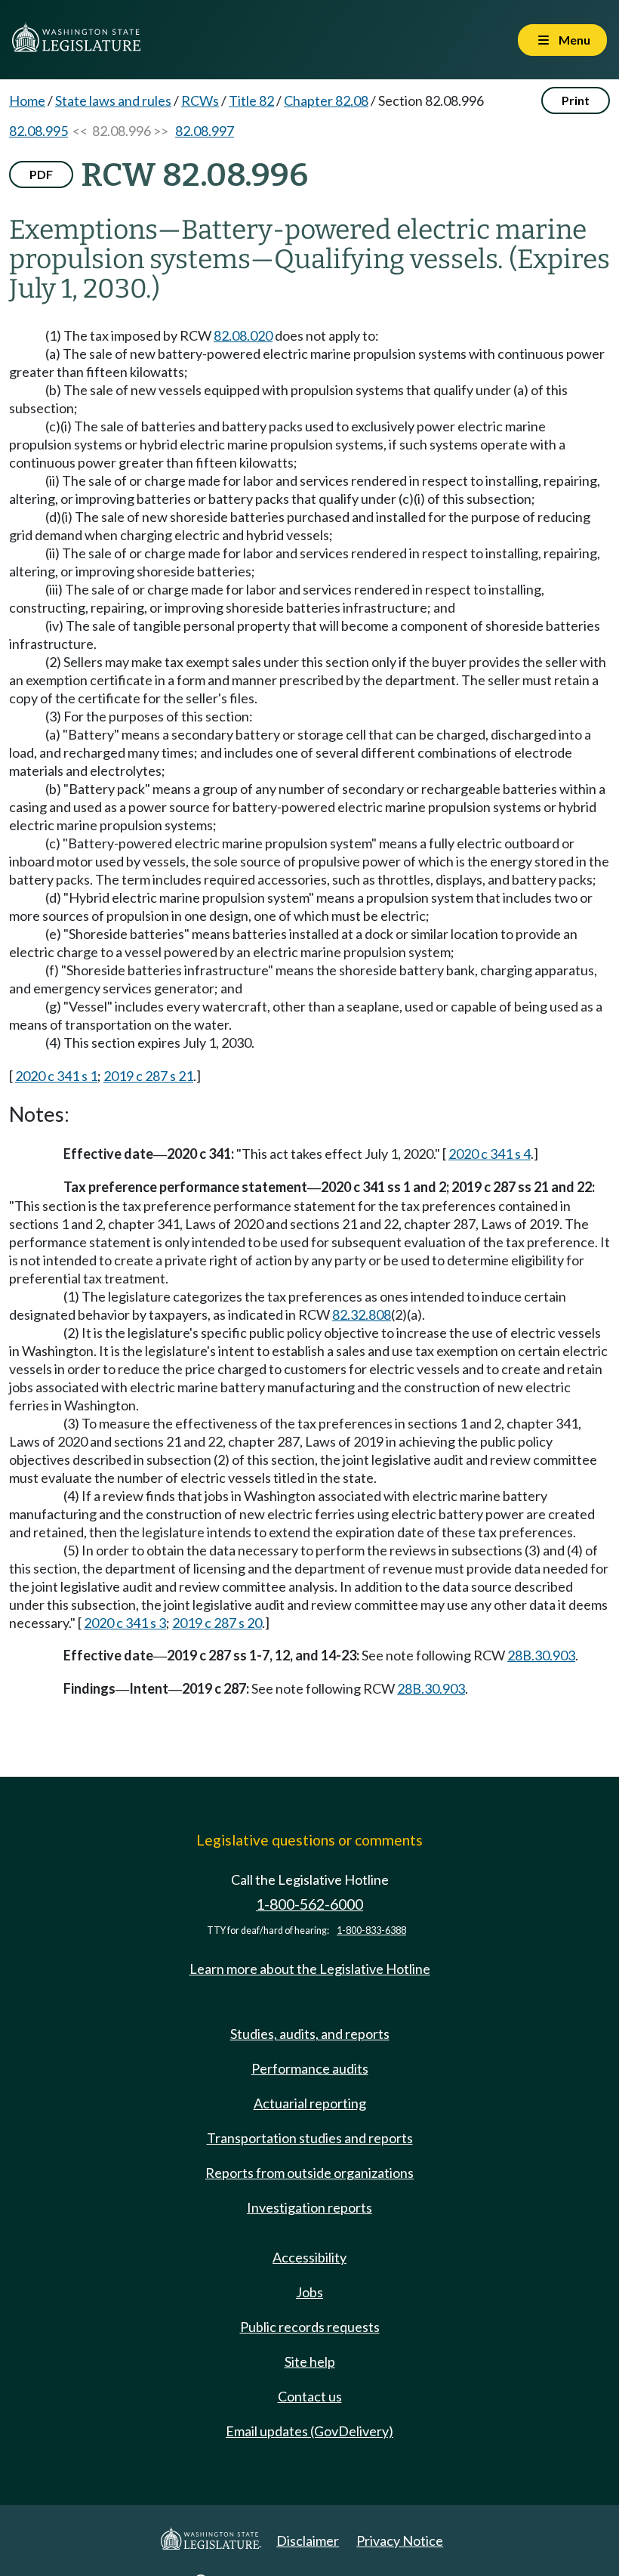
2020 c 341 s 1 (56, 1076)
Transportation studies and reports (310, 2138)
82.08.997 (205, 131)
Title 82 (251, 100)
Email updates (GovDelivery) (309, 2431)
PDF (41, 174)
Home (27, 100)
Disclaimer (308, 2540)
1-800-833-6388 (371, 1930)
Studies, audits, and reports (310, 2034)
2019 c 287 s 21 (148, 1076)
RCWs (200, 100)
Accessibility (309, 2257)
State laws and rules (113, 100)
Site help (310, 2361)
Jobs (309, 2292)
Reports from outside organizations (309, 2173)
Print (576, 100)
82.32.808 (362, 1314)
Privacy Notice (400, 2540)
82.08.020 (243, 335)
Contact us (310, 2396)
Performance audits (310, 2068)
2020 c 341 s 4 (490, 1154)
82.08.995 (38, 131)
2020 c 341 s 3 (125, 1623)
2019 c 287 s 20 (217, 1623)
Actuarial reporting (310, 2103)
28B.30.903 (541, 1655)
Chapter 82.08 (326, 100)
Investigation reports (309, 2207)
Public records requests (310, 2327)
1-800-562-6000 (309, 1904)
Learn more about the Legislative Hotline (310, 1969)
